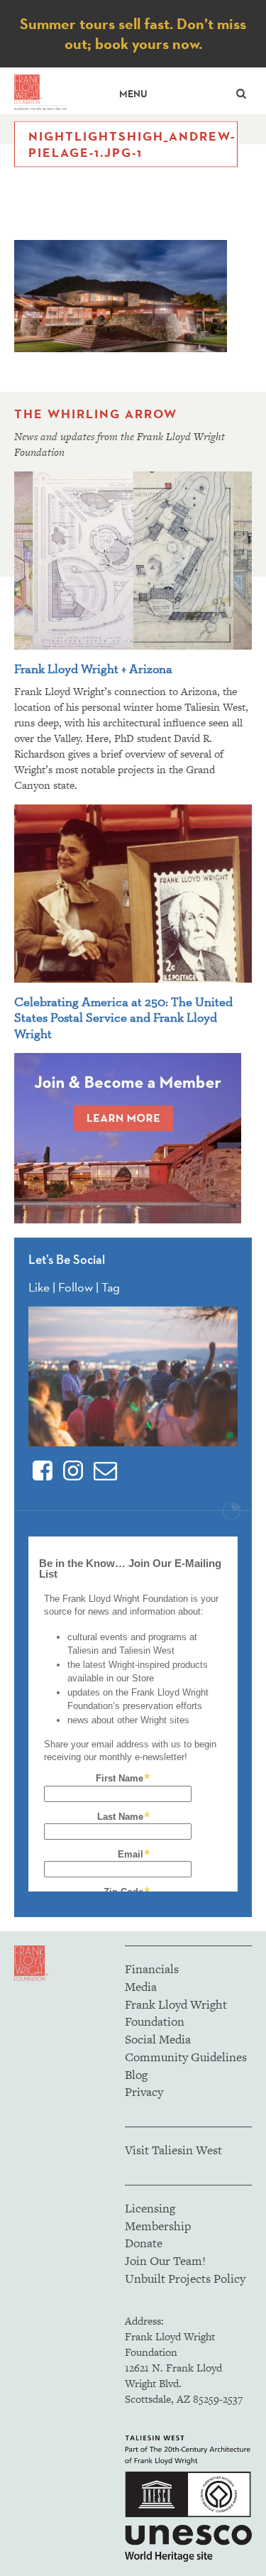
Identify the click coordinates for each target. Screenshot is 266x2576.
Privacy (144, 2092)
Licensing (150, 2208)
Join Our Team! (165, 2261)
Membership (158, 2226)
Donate (144, 2243)
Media (141, 1987)
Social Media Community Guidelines (186, 2048)
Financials (152, 1969)
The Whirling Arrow (96, 414)
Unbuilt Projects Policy (185, 2278)
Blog (136, 2075)
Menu (133, 94)
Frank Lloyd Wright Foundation (176, 2013)
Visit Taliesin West (173, 2150)
